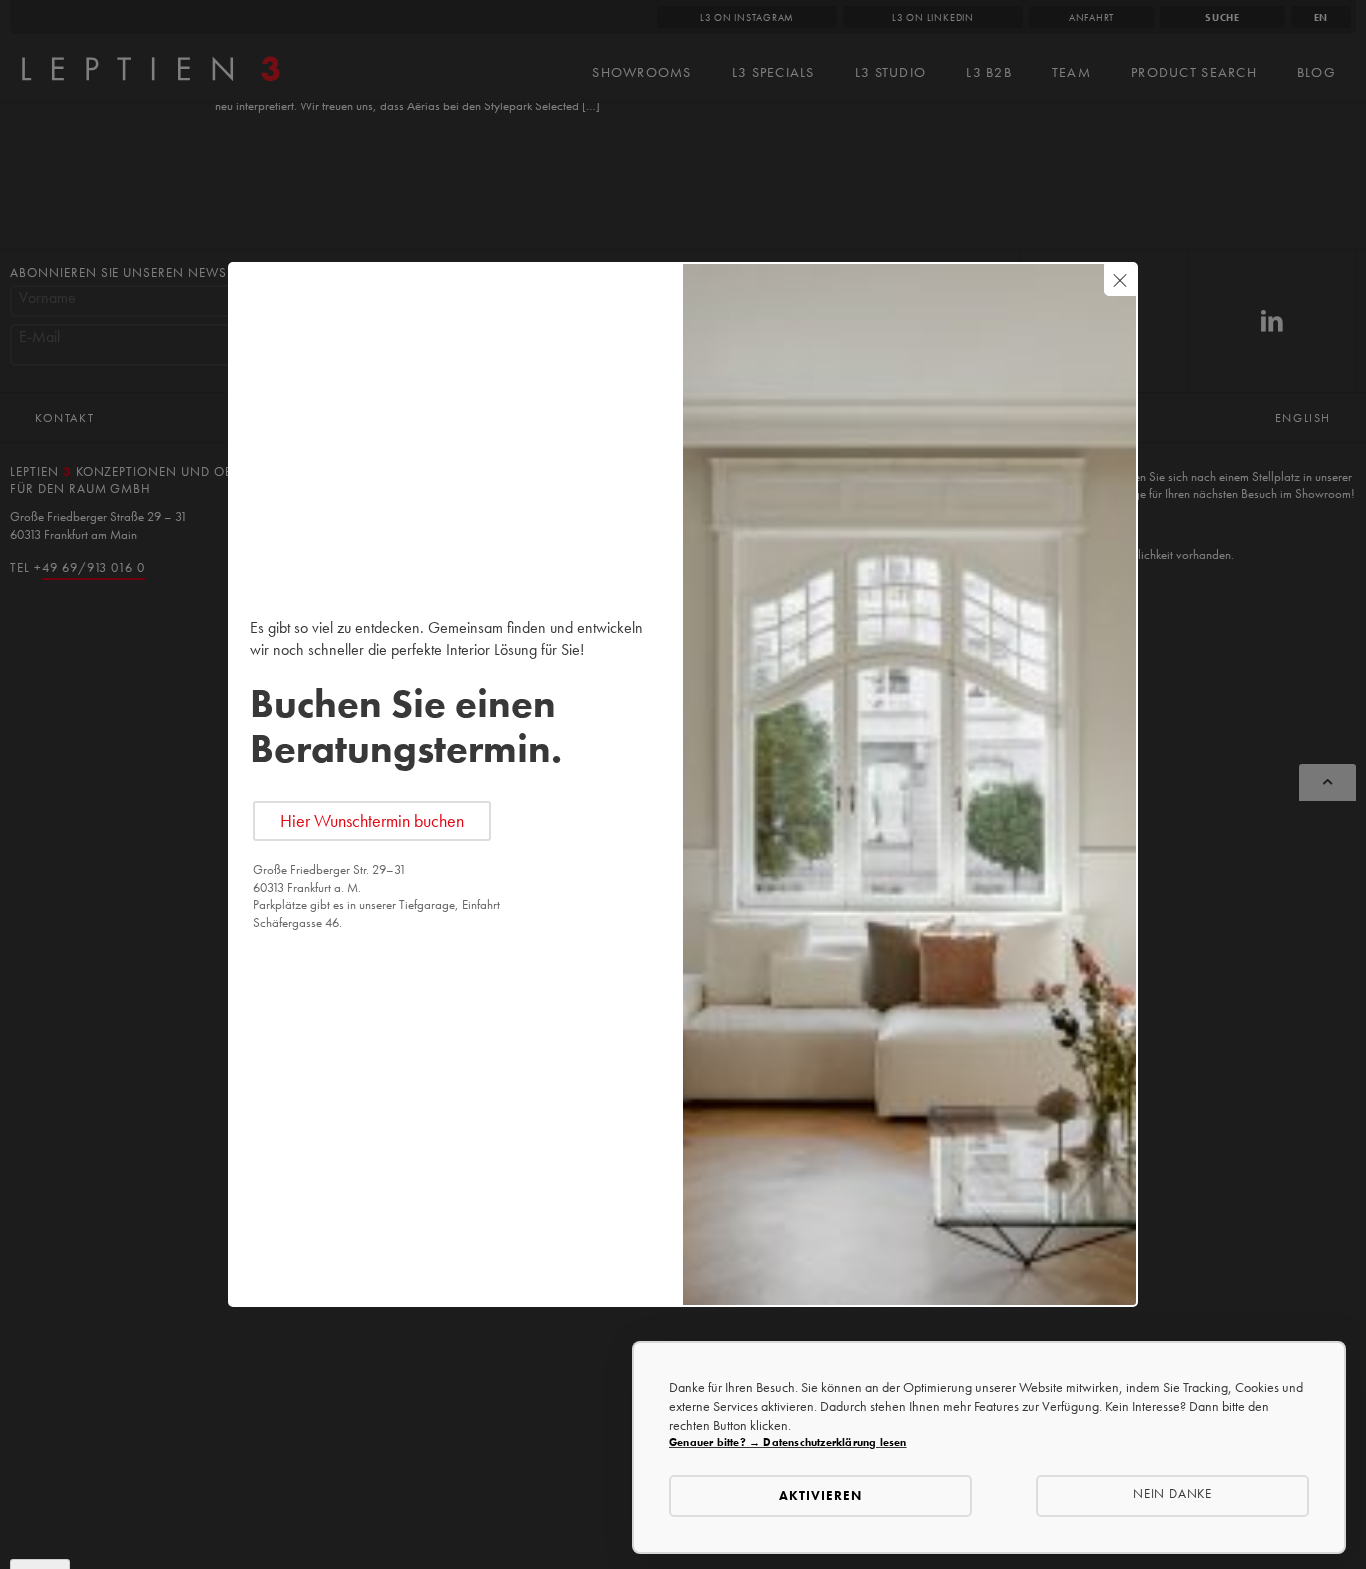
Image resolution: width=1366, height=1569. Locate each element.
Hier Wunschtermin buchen (372, 820)
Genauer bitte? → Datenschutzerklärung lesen (788, 1442)
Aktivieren (820, 1495)
